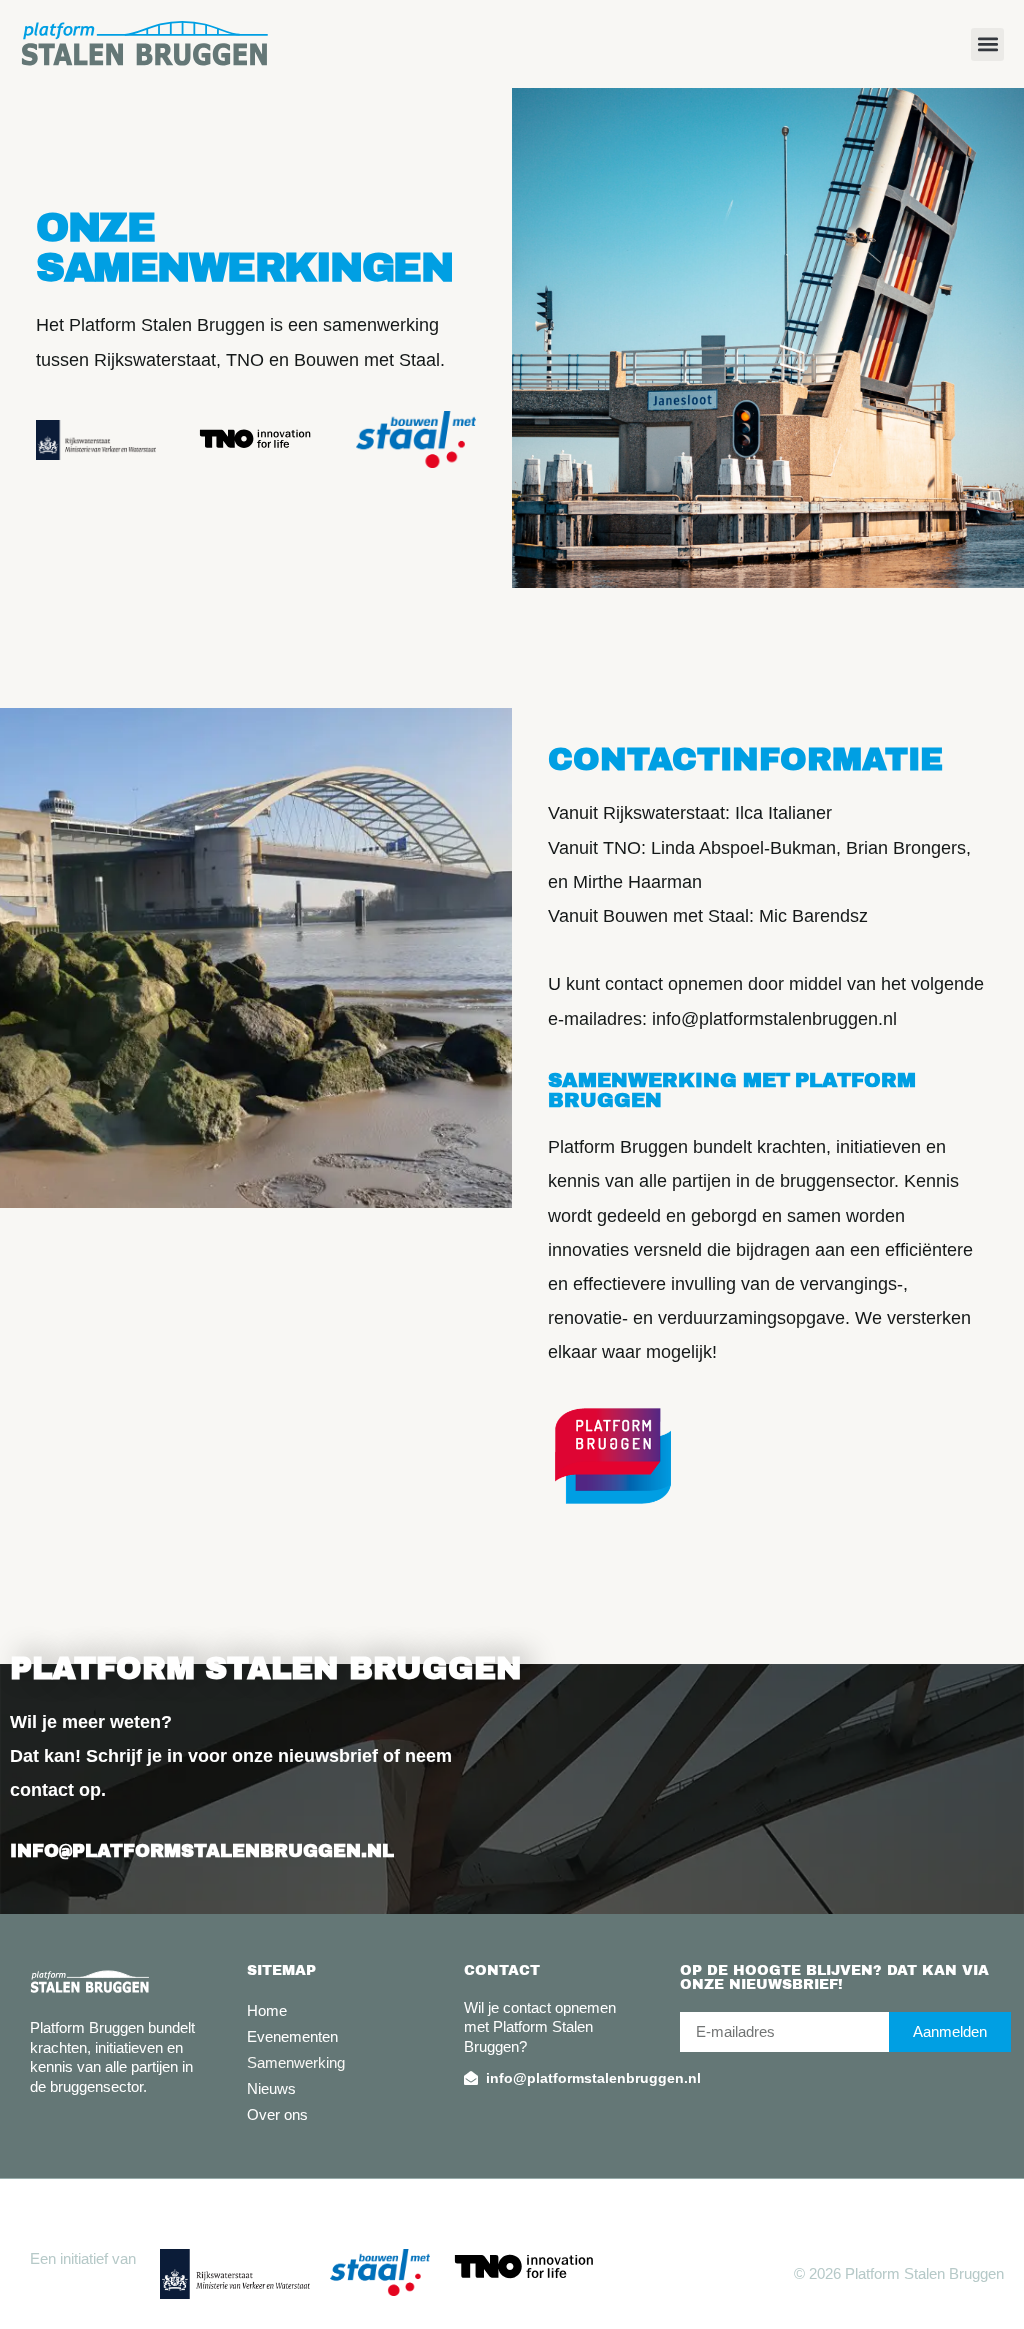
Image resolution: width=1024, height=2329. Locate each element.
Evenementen (292, 2036)
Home (267, 2010)
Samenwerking (296, 2062)
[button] (987, 44)
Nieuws (271, 2088)
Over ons (277, 2114)
